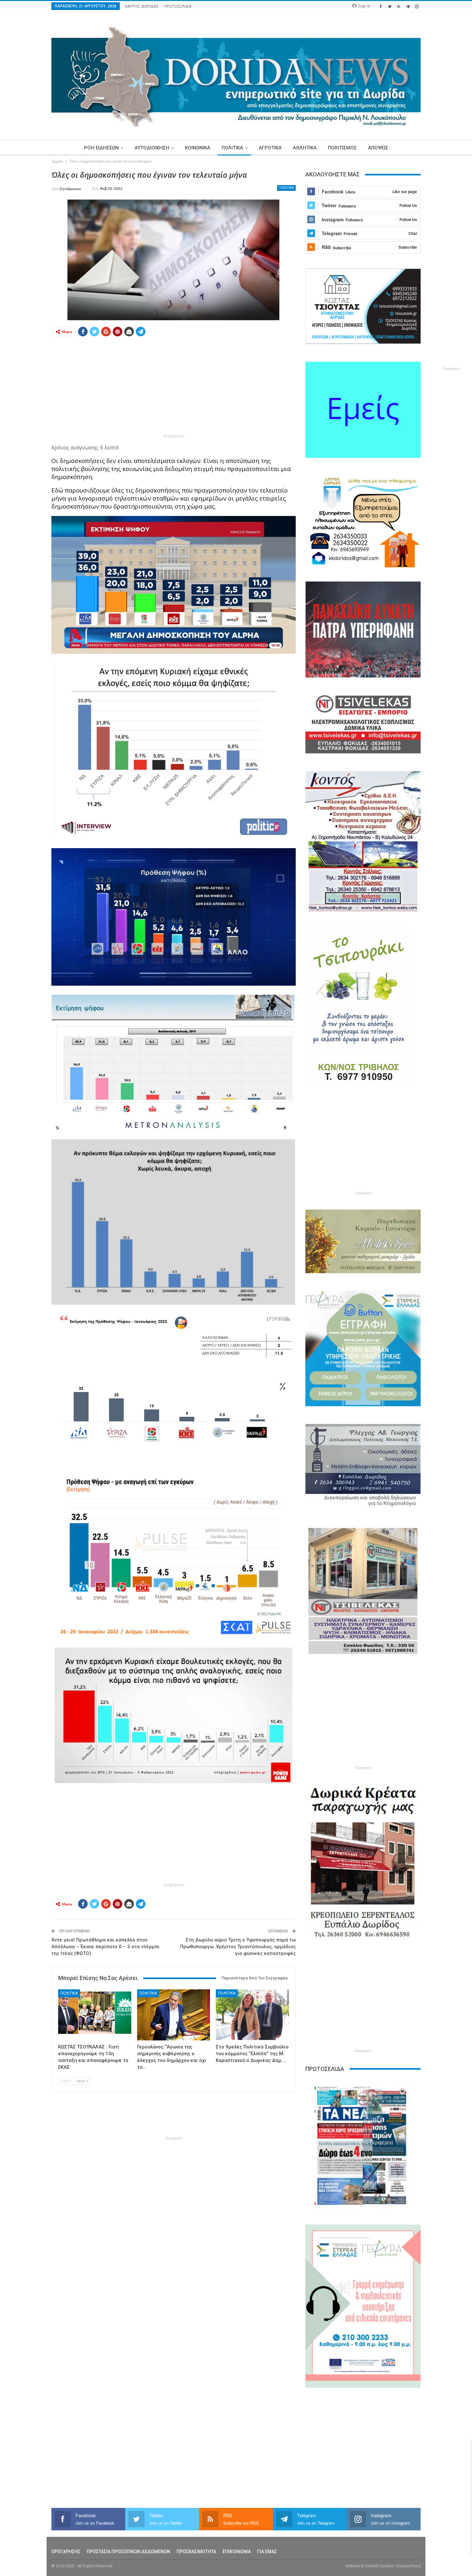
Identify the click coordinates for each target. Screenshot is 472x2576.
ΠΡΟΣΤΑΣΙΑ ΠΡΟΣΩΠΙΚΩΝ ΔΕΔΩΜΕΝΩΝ (128, 2552)
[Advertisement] (174, 387)
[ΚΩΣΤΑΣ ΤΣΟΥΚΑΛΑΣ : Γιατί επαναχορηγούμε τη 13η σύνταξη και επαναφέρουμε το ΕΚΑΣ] (95, 2015)
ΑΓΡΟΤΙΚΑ (270, 148)
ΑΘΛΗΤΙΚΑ (305, 148)
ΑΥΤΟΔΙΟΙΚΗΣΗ (152, 148)
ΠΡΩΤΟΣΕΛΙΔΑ (178, 6)
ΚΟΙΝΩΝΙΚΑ (198, 148)
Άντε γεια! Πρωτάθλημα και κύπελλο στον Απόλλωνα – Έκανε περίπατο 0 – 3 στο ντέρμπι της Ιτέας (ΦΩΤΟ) (105, 1947)
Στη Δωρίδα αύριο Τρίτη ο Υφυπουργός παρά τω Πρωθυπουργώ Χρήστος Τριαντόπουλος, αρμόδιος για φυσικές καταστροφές (238, 1947)
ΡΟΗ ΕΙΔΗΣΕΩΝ (101, 148)
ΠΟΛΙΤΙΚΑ (232, 148)
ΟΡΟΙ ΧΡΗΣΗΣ (66, 2552)
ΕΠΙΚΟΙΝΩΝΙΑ (237, 2552)
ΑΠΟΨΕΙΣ (378, 148)
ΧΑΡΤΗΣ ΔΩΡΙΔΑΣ (142, 6)
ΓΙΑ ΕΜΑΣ (267, 2552)
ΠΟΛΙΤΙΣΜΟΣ (342, 148)
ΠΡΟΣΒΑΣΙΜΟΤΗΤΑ (196, 2552)
